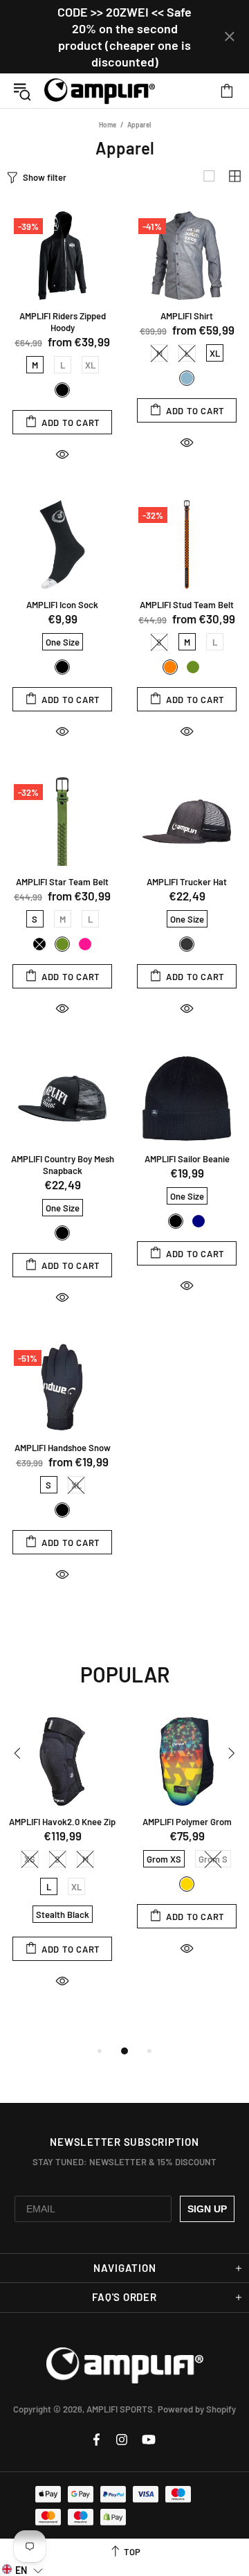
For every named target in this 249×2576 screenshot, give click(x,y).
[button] (22, 2569)
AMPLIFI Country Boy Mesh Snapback (63, 1165)
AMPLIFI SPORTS (100, 91)
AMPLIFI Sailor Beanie (187, 1159)
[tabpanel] (62, 1865)
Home (108, 125)
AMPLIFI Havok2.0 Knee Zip (62, 1822)
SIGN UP (207, 2209)
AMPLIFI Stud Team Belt (187, 605)
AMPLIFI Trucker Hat (187, 882)
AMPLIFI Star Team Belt (62, 882)
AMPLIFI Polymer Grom (187, 1822)
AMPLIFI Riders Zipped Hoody (63, 322)
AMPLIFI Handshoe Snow (63, 1448)
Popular (125, 1674)
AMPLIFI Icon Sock (62, 605)
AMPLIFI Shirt (187, 316)
